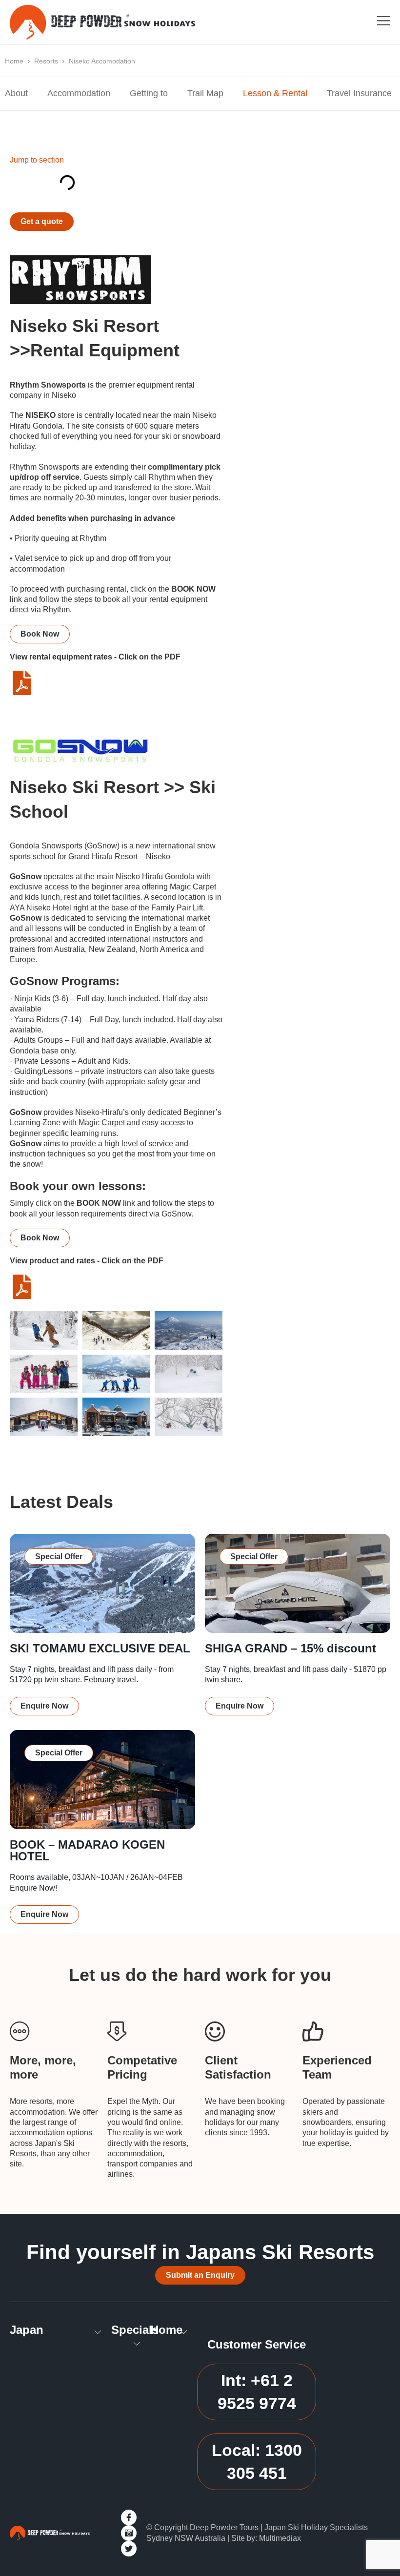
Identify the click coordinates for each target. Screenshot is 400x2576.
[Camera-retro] (129, 2533)
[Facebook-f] (129, 2517)
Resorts (46, 61)
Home (14, 61)
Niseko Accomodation (102, 61)
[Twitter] (129, 2549)
